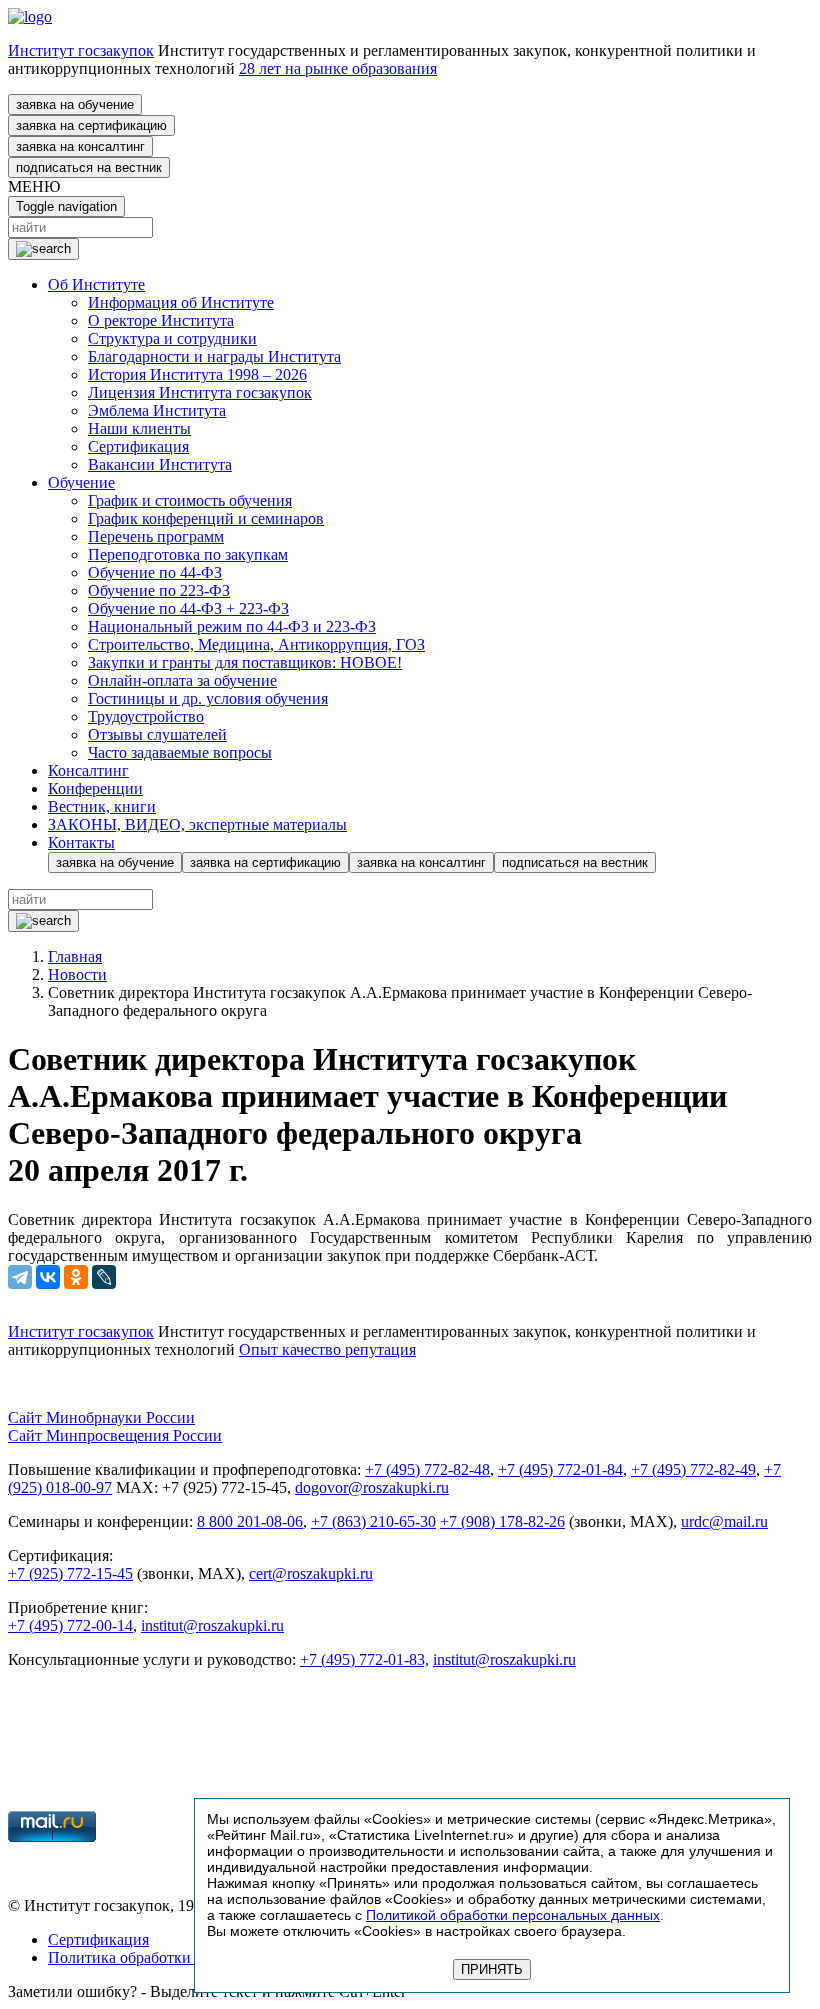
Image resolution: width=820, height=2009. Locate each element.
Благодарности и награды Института (214, 356)
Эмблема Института (157, 410)
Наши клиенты (139, 428)
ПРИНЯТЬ (492, 1969)
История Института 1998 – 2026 (197, 374)
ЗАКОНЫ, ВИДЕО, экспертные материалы (197, 824)
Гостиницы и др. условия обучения (208, 698)
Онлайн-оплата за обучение (182, 680)
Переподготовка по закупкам (188, 554)
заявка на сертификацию (91, 125)
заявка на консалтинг (80, 146)
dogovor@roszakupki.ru (372, 1487)
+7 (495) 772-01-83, (364, 1659)
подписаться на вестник (89, 167)
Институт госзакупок (81, 50)
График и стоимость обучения (190, 500)
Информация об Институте (181, 302)
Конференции (95, 788)
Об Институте (96, 284)
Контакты (81, 842)
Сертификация (138, 446)
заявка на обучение (75, 104)
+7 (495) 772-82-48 (427, 1469)
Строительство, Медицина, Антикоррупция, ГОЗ (256, 644)
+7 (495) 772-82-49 (693, 1469)
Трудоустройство (146, 716)
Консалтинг (88, 770)
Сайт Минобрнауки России (101, 1417)
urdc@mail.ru (724, 1521)
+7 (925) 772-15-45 (70, 1573)
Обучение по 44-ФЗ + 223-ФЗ (188, 608)
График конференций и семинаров (206, 518)
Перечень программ (156, 536)
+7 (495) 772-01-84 (560, 1469)
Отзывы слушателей (157, 734)
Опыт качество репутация (327, 1349)
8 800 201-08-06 (250, 1521)
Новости (77, 974)
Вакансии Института (160, 464)
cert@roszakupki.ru (311, 1573)
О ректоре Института (161, 320)
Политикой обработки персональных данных (513, 1915)
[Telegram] (20, 1277)
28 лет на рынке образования (338, 68)
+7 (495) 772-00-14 (70, 1625)
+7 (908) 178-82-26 (502, 1521)
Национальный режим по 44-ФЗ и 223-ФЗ (232, 626)
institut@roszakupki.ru (212, 1625)
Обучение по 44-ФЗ (155, 572)
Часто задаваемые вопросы (180, 752)
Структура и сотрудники (172, 338)
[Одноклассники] (76, 1277)
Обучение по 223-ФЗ (159, 590)
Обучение (81, 482)
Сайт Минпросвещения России (115, 1435)
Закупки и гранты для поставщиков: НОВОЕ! (245, 662)
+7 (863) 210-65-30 (373, 1521)
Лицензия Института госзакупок (200, 392)
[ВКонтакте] (48, 1277)
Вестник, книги (102, 806)
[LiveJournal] (104, 1277)
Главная (75, 956)
